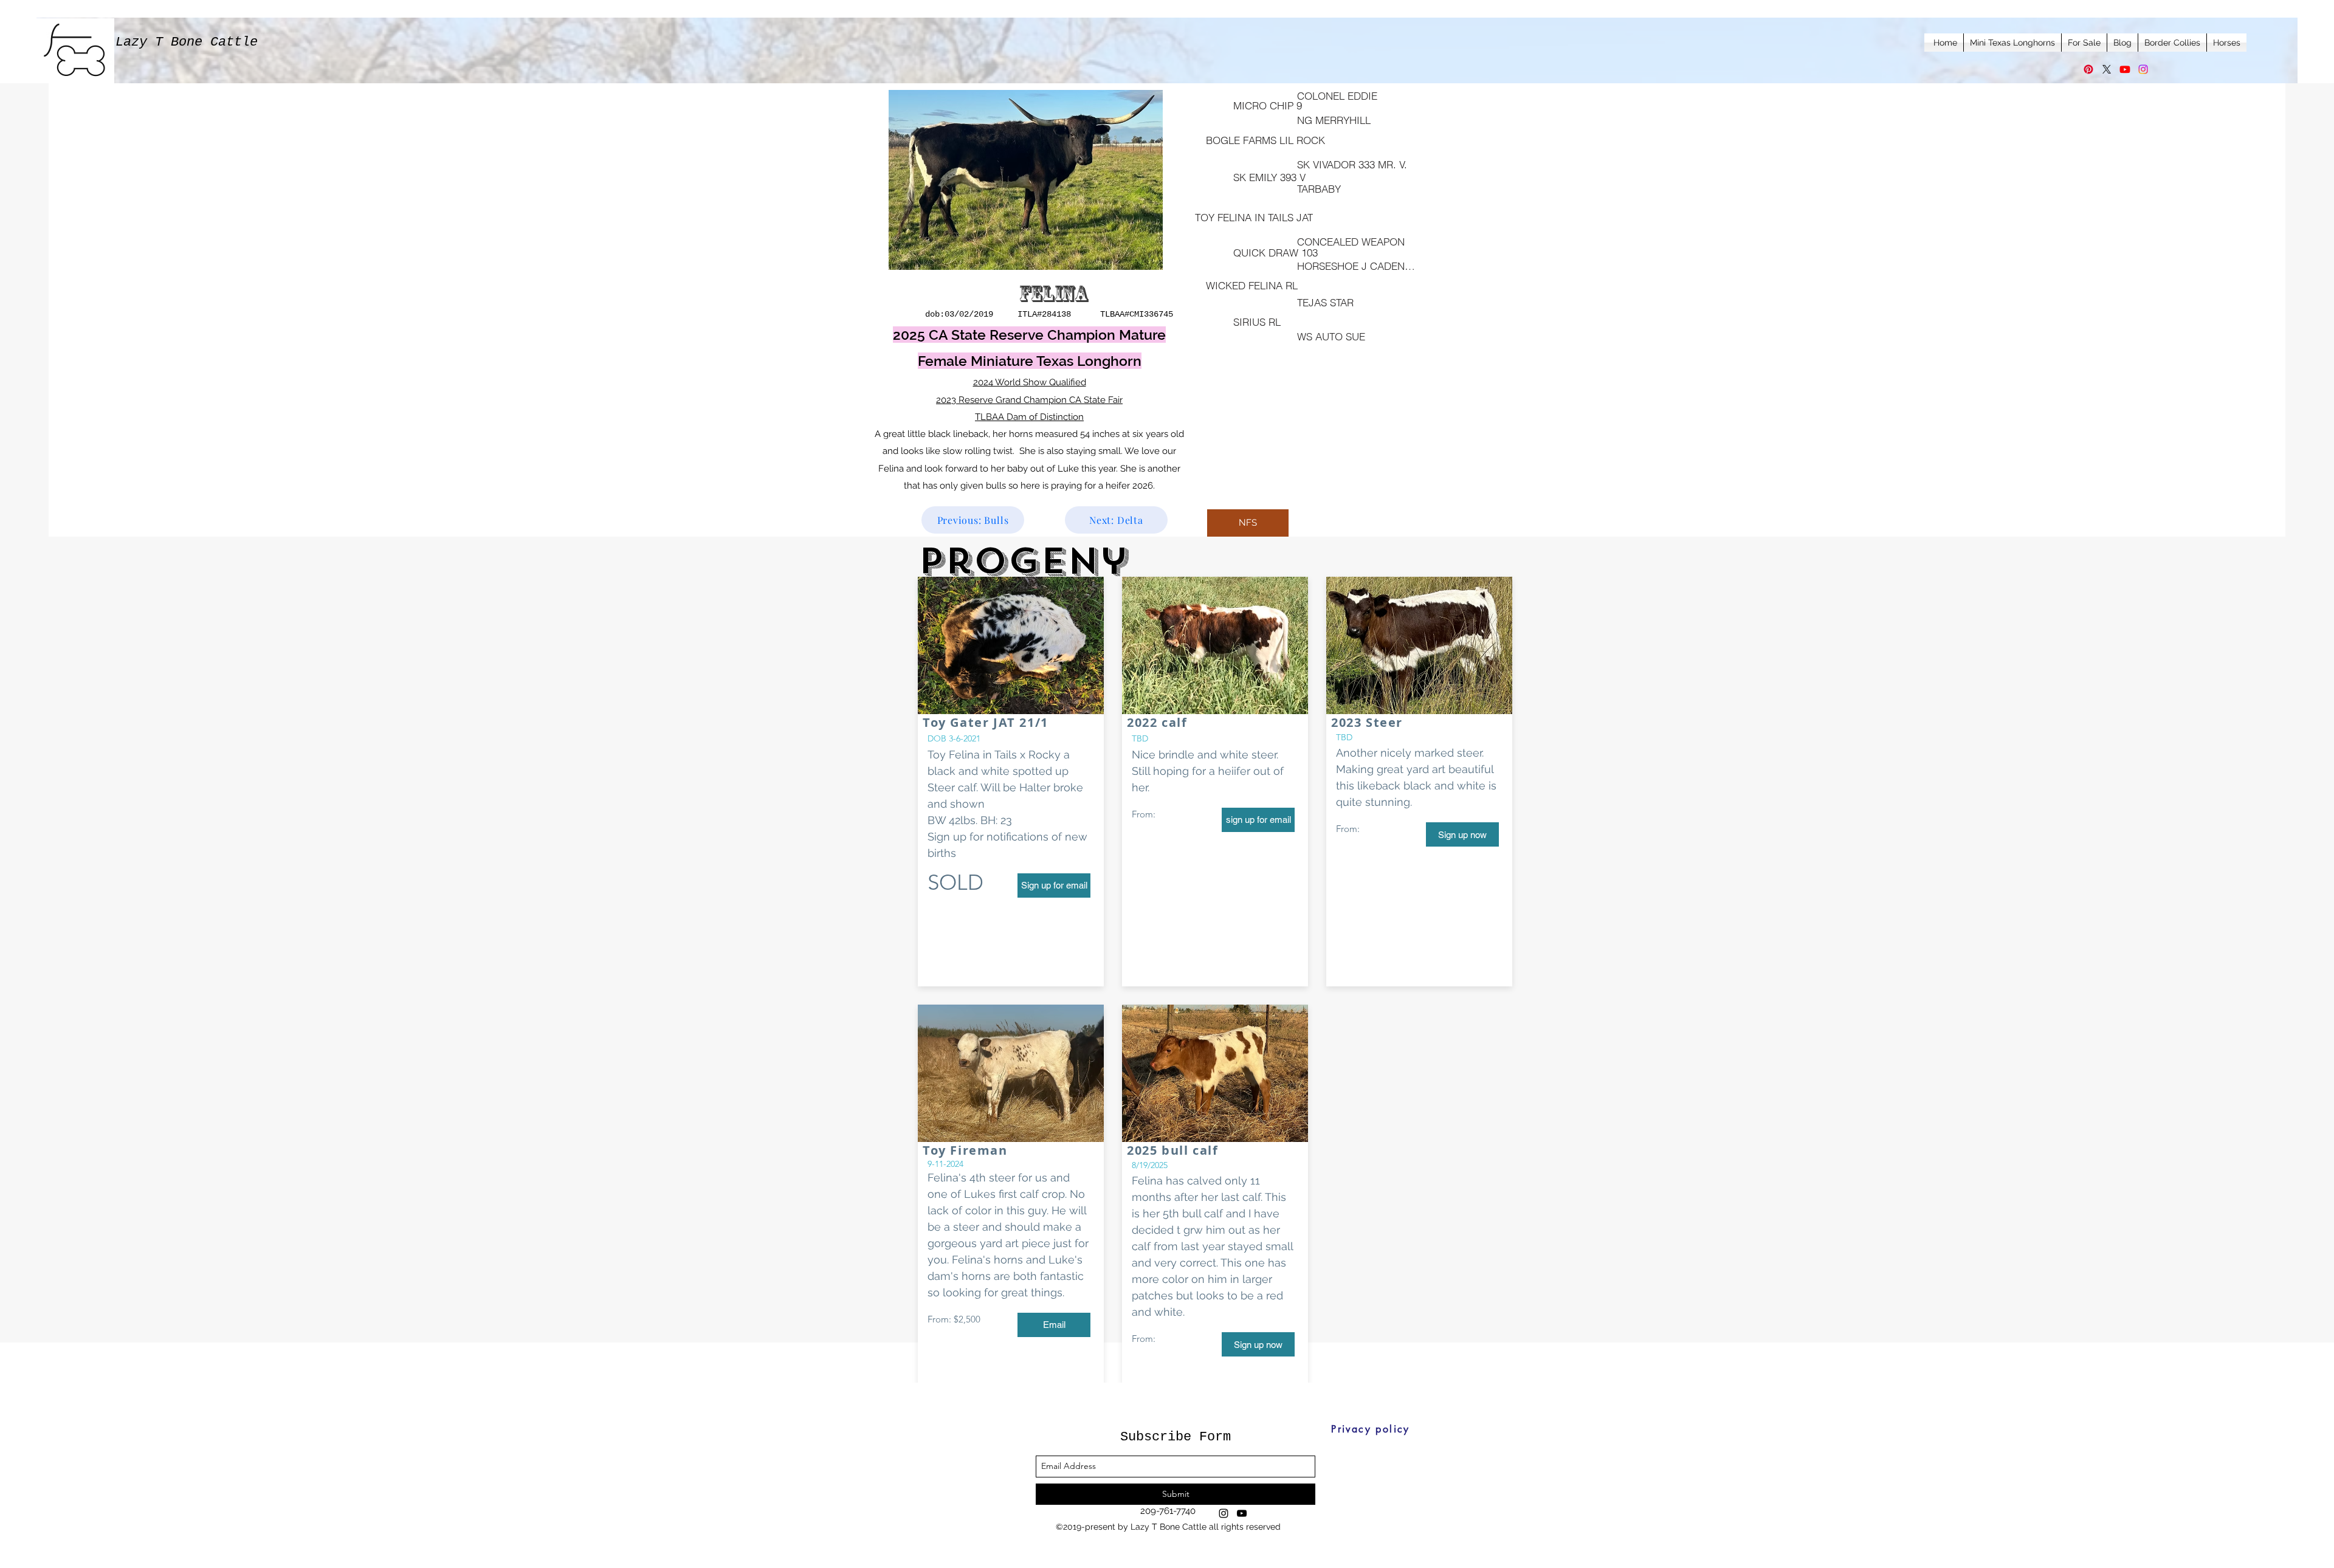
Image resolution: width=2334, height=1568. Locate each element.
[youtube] (1242, 1513)
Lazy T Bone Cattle (187, 42)
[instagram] (1224, 1513)
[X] (2107, 69)
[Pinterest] (2088, 69)
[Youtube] (2125, 69)
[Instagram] (2143, 69)
